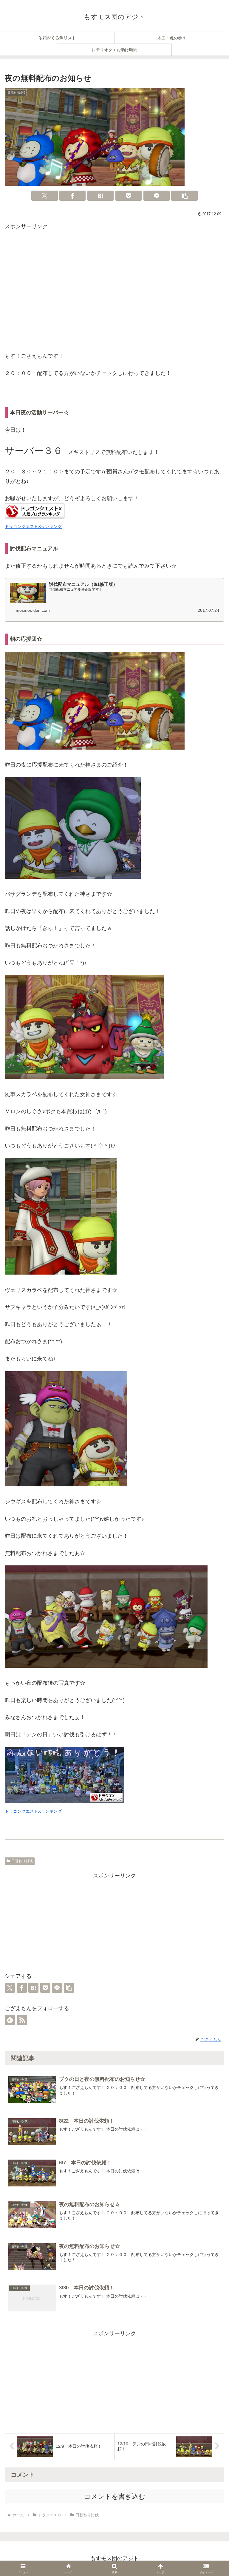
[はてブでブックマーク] (100, 196)
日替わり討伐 (22, 1861)
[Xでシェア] (44, 196)
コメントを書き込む (115, 2497)
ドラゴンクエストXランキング (33, 526)
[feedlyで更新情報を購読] (10, 2020)
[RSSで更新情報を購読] (22, 2020)
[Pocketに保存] (129, 196)
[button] (184, 196)
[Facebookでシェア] (72, 196)
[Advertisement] (114, 292)
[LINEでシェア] (157, 196)
